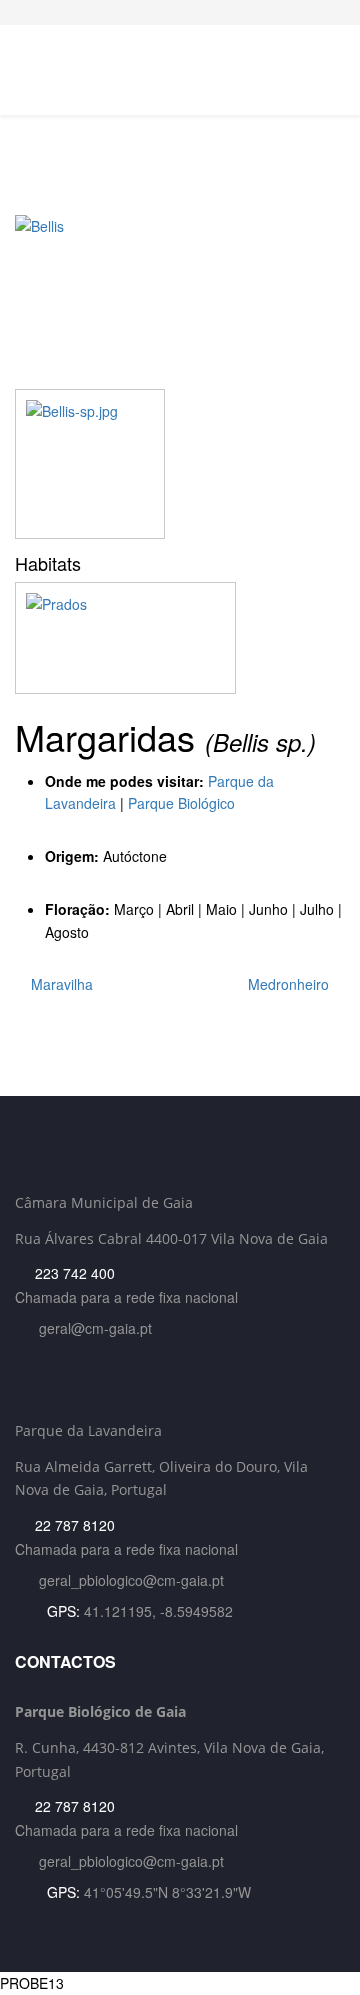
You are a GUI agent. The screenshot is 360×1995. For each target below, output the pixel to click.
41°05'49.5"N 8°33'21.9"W (167, 1892)
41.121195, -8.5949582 (158, 1611)
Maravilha (60, 984)
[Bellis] (180, 302)
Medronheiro (290, 984)
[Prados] (180, 638)
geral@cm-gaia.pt (95, 1328)
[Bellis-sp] (90, 464)
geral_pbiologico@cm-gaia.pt (131, 1580)
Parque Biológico (181, 803)
